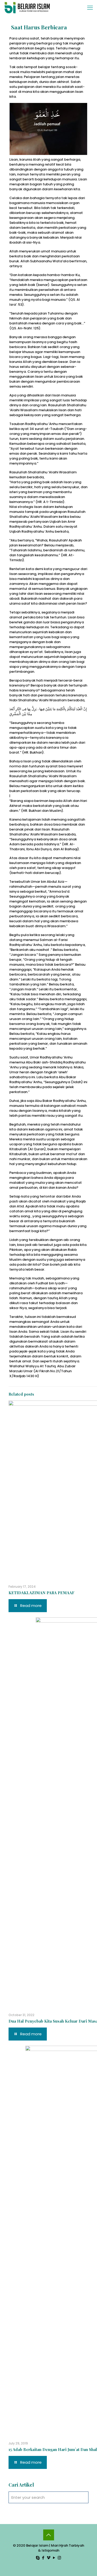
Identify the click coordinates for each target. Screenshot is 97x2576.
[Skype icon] (38, 2558)
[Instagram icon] (59, 2558)
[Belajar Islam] (27, 8)
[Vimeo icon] (48, 2558)
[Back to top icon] (49, 2535)
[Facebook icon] (43, 2558)
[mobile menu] (90, 8)
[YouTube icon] (54, 2558)
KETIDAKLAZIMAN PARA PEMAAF (42, 1593)
